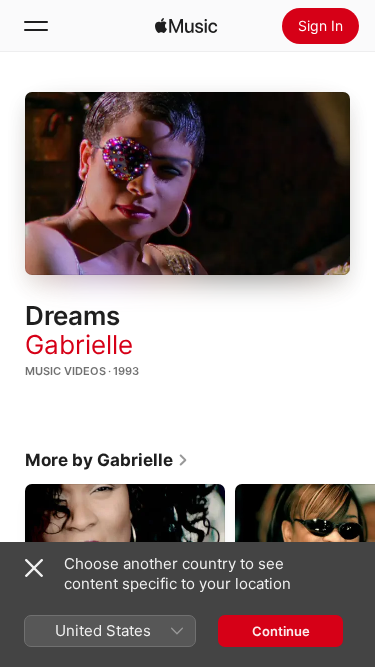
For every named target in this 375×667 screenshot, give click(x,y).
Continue (281, 631)
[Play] (188, 183)
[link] (107, 460)
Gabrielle (79, 344)
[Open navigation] (36, 26)
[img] (186, 26)
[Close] (34, 568)
